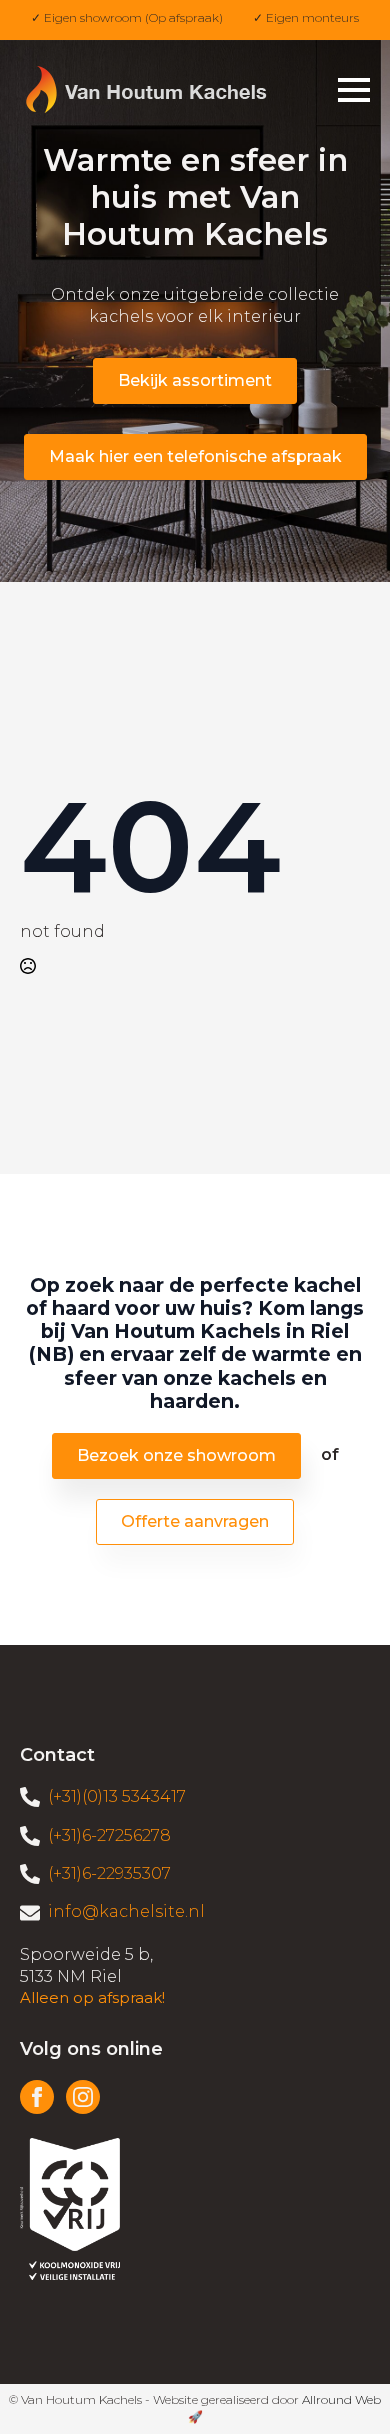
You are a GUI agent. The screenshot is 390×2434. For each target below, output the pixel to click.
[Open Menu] (354, 90)
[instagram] (83, 2097)
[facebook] (37, 2097)
